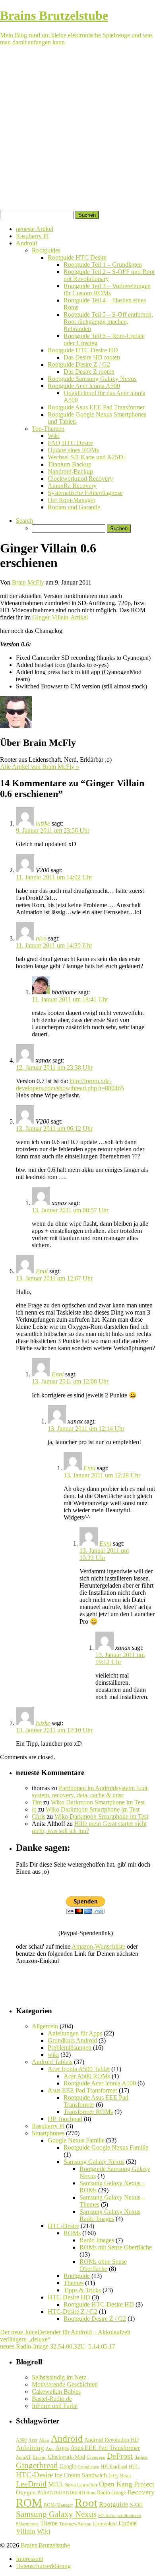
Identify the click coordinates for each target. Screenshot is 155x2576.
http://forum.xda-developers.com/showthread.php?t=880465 (70, 1084)
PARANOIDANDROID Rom (66, 2493)
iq (34, 1809)
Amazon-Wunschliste (98, 1946)
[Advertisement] (77, 130)
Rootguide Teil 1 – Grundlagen (103, 265)
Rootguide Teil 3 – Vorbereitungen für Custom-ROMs (107, 290)
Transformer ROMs (88, 2112)
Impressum (30, 2559)
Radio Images (97, 2240)
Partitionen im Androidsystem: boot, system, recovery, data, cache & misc (90, 1792)
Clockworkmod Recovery (80, 479)
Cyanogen (96, 2457)
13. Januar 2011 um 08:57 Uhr (70, 1210)
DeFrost (120, 2456)
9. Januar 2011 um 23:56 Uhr (53, 830)
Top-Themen (48, 429)
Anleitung (30, 2448)
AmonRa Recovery (72, 486)
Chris (39, 1816)
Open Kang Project (127, 2484)
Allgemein (45, 2026)
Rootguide (77, 2276)
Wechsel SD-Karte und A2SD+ (87, 457)
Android (26, 243)
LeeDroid (31, 2484)
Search (24, 521)
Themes (74, 2283)
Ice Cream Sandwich (81, 2475)
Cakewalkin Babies (56, 2392)
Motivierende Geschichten (65, 2384)
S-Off (137, 2505)
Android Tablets (52, 2062)
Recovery (141, 2492)
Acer (33, 2440)
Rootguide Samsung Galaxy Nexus (92, 379)
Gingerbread (37, 2465)
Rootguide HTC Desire (77, 257)
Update (128, 2523)
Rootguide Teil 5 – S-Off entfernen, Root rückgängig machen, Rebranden (108, 322)
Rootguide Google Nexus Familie (106, 2147)
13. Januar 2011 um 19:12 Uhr (120, 1658)
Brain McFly (28, 582)
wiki (53, 2055)
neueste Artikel (35, 229)
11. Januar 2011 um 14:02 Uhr (54, 877)
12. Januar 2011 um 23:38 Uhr (54, 1067)
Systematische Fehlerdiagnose (85, 493)
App (50, 2449)
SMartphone (27, 2524)
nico (41, 938)
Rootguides (46, 250)
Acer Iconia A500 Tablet (79, 2069)
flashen (141, 2457)
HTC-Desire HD (69, 2297)
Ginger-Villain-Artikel (60, 617)
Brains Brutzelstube (45, 2545)
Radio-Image (111, 2493)
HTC (134, 2466)
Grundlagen (88, 2467)
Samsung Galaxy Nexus (94, 2162)
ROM (29, 2503)
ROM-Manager (58, 2505)
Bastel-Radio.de (52, 2399)
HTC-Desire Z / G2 (73, 2311)
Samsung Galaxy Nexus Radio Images (110, 2215)
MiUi (55, 2484)
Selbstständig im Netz (59, 2377)
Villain (26, 2531)
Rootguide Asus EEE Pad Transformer (96, 407)
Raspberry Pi (32, 236)
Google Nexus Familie (76, 2140)
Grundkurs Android (72, 2040)
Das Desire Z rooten (89, 372)
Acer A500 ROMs (87, 2076)
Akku (44, 2440)
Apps (62, 2448)
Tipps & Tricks (82, 2290)
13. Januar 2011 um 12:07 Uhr (54, 1278)
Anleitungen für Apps (75, 2033)
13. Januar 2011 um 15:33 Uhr (104, 1554)
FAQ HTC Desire (70, 443)
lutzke (43, 823)
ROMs (72, 2233)
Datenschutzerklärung (43, 2566)
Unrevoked (105, 2523)
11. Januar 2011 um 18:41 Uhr (70, 999)
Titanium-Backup (70, 464)
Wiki (54, 436)
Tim (37, 1802)
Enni (42, 1271)
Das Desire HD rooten (92, 357)
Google (68, 2466)
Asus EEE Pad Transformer (82, 2090)
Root (86, 2503)
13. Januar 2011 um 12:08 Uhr (70, 1381)
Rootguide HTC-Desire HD (83, 350)
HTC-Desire (63, 2226)
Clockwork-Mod (67, 2457)
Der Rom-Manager (72, 500)
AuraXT (23, 2457)
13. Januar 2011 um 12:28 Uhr (102, 1475)
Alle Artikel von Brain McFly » (40, 767)
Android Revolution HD (111, 2440)
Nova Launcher (81, 2485)
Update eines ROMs (73, 450)
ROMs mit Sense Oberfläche (116, 2247)
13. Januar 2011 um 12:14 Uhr (86, 1428)
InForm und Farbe (55, 2406)
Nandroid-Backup (70, 471)
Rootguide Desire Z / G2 (79, 364)
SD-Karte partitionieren (120, 2515)
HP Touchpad (65, 2119)
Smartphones (48, 2133)
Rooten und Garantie (74, 507)
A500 (21, 2440)
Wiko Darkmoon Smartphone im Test (98, 1802)
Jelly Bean (120, 2476)
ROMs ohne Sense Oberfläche (103, 2265)
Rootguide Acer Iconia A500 (84, 386)
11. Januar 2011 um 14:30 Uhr (54, 945)
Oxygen (26, 2492)
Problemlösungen (70, 2048)
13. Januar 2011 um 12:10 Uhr (54, 1730)
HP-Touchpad (114, 2467)
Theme (49, 2523)
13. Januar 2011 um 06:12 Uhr (54, 1128)
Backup (40, 2457)
